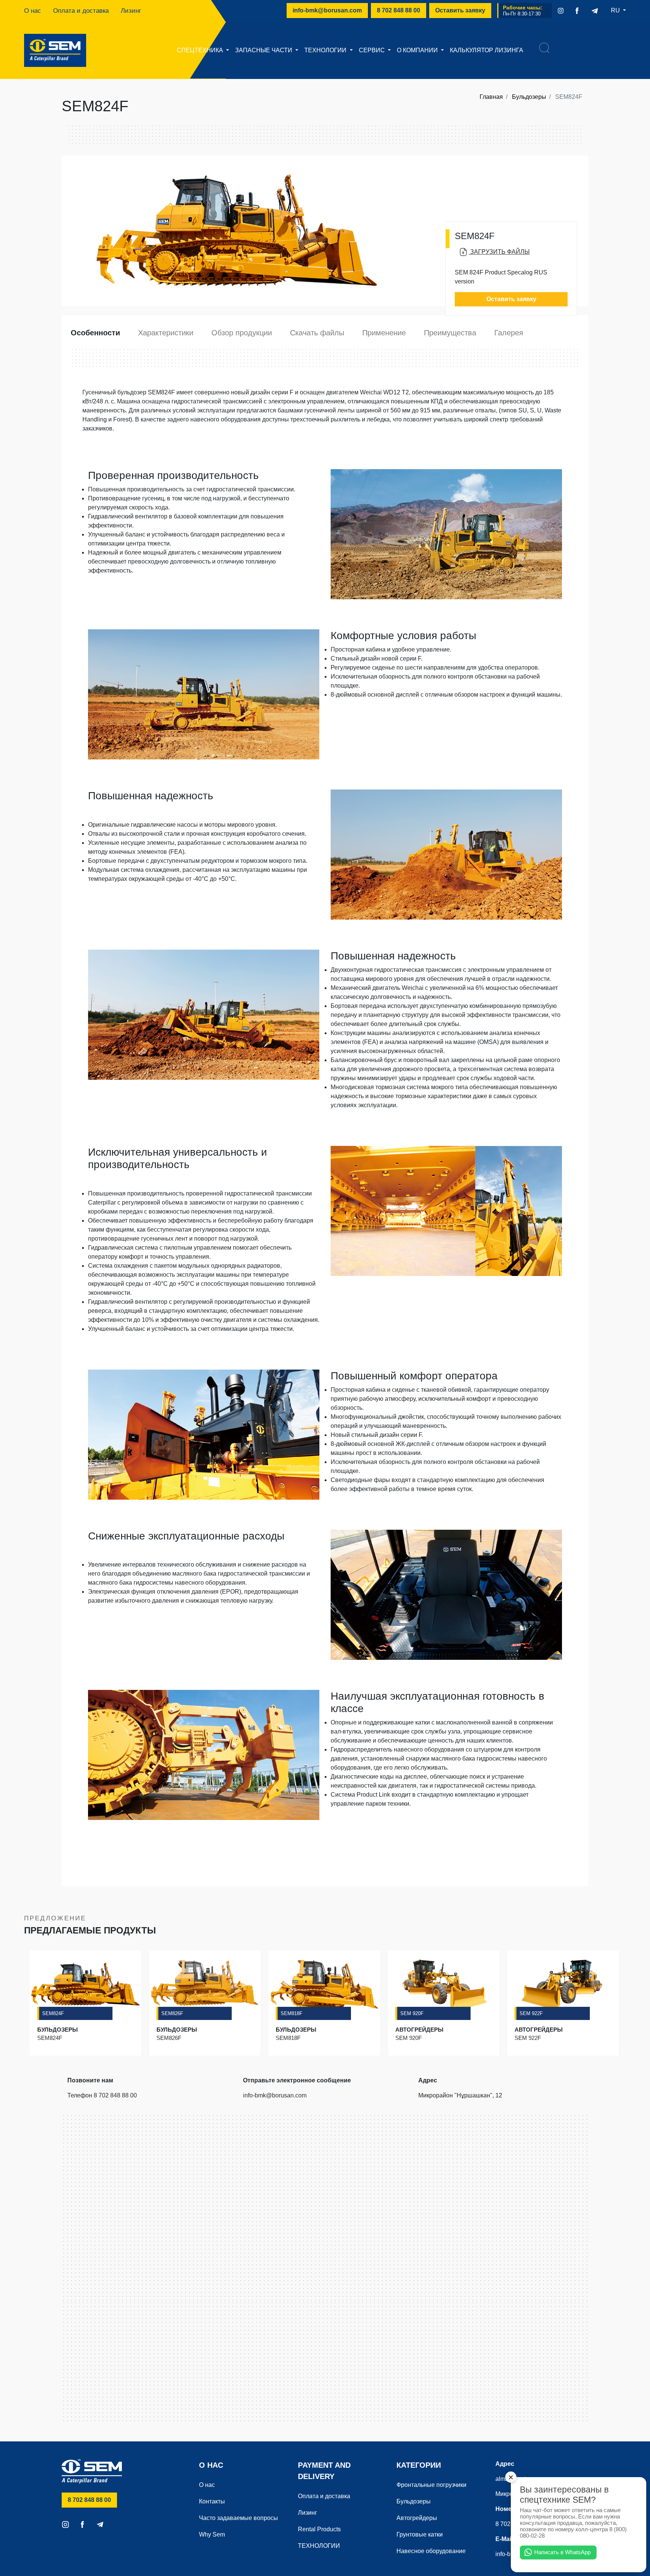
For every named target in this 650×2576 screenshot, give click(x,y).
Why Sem (212, 2534)
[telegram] (595, 11)
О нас (33, 11)
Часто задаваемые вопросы (238, 2518)
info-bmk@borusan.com (327, 10)
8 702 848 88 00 (402, 10)
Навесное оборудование (431, 2551)
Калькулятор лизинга (487, 50)
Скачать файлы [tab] (317, 333)
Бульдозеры (529, 97)
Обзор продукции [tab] (242, 333)
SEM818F (292, 2013)
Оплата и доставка (81, 11)
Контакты (212, 2501)
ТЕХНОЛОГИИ (326, 50)
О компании (418, 50)
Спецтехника (201, 50)
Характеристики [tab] (166, 333)
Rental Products (319, 2529)
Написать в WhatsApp (562, 2552)
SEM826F (172, 2013)
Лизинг (131, 11)
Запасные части (264, 50)
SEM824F (53, 2013)
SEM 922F (531, 2013)
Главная (491, 97)
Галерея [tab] (509, 333)
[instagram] (561, 11)
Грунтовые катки (420, 2534)
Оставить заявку (460, 10)
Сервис (373, 50)
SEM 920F (412, 2013)
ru (616, 10)
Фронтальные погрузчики (431, 2485)
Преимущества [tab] (450, 333)
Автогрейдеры (417, 2518)
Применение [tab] (384, 333)
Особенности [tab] (95, 333)
